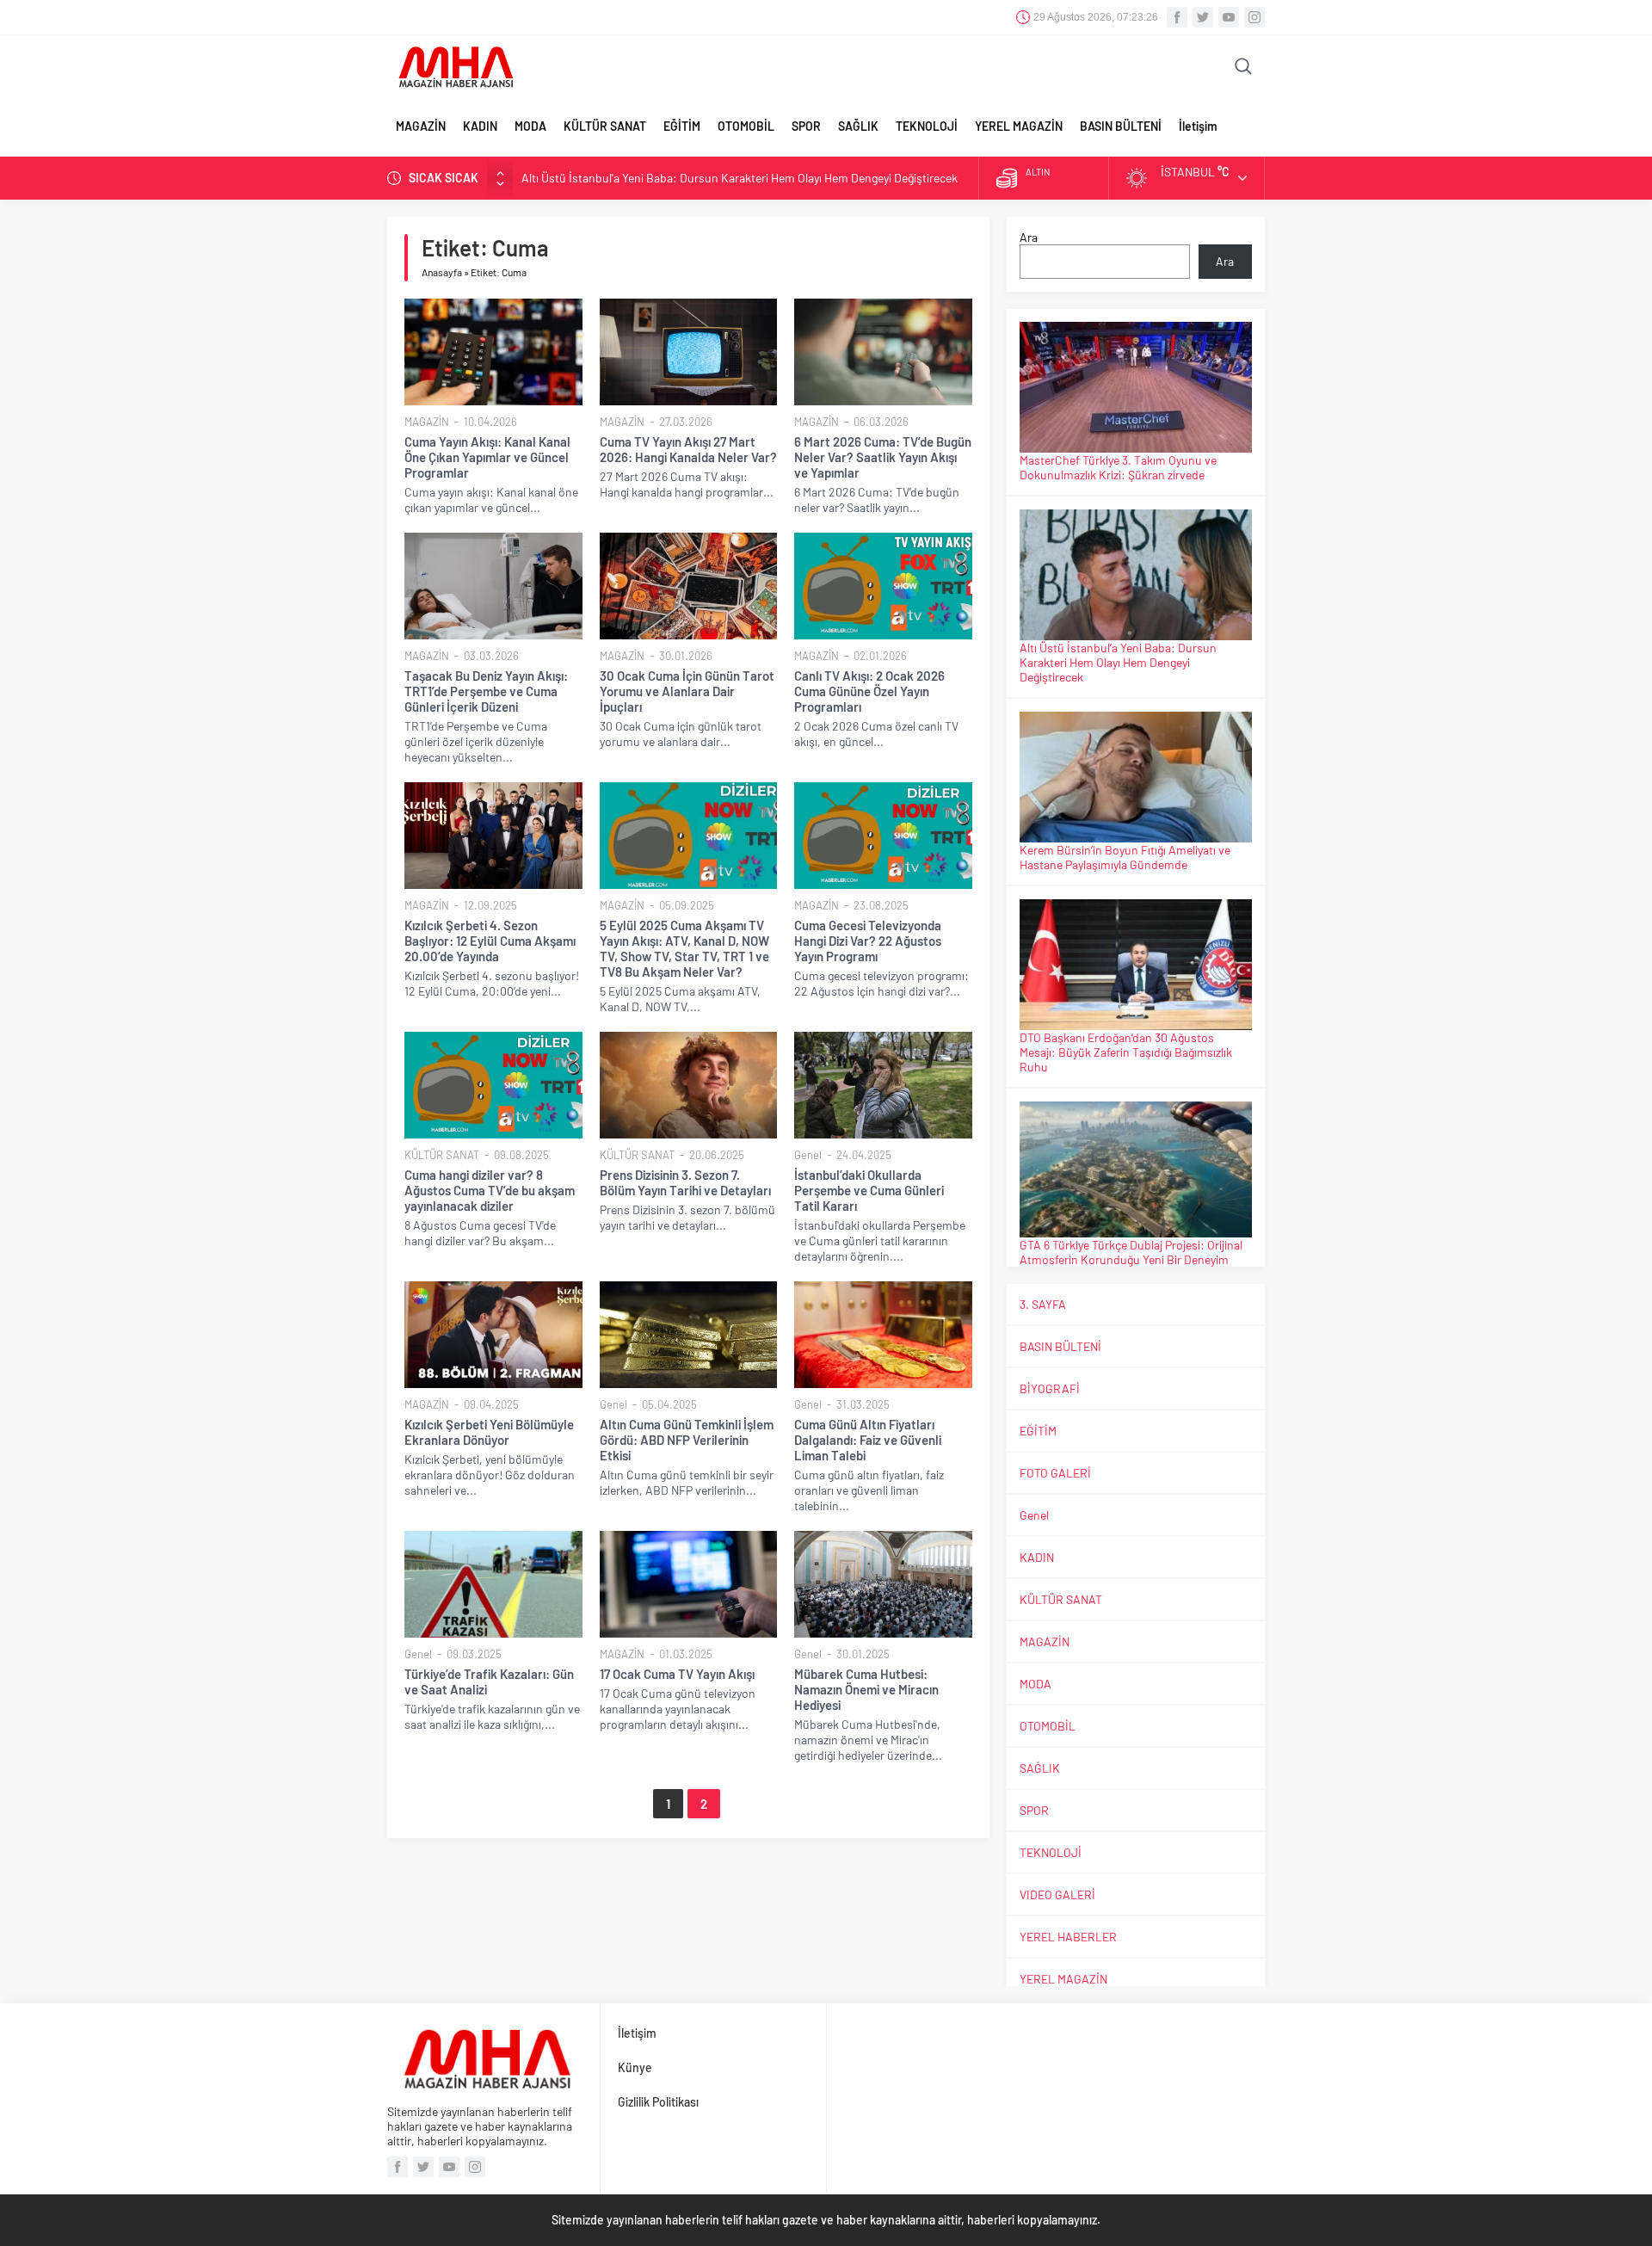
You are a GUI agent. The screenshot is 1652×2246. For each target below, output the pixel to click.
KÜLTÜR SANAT (605, 126)
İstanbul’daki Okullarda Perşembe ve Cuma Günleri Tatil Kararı (869, 1190)
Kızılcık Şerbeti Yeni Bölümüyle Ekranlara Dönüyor (489, 1432)
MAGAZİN (421, 126)
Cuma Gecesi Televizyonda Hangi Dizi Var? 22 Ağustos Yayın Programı (868, 941)
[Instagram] (1254, 17)
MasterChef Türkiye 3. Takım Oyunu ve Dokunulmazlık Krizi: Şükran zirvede (1118, 467)
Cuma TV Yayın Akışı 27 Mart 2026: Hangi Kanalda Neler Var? (688, 449)
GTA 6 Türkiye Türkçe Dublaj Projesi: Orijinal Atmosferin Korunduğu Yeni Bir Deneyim (1131, 1252)
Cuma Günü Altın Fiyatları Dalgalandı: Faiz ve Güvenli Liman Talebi (868, 1440)
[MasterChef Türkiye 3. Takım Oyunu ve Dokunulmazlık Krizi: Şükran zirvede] (1136, 388)
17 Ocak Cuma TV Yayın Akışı (677, 1674)
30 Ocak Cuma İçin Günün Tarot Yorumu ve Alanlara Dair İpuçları (687, 691)
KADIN (480, 126)
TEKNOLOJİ (927, 126)
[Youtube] (1229, 17)
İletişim (1198, 126)
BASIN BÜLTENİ (1121, 126)
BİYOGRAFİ (1050, 1388)
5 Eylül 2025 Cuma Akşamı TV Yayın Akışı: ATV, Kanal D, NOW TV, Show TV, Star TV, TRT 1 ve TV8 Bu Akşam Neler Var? (684, 948)
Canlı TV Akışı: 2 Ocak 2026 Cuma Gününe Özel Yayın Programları (869, 691)
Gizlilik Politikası (658, 2102)
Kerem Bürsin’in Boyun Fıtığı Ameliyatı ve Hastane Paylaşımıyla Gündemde (1125, 857)
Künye (635, 2067)
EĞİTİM (682, 126)
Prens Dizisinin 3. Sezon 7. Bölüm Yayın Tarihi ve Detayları (685, 1182)
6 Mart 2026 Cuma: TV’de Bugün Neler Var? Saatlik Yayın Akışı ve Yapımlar (883, 457)
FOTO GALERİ (1055, 1473)
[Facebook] (1177, 17)
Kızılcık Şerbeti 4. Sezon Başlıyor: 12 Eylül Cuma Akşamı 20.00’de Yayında (490, 941)
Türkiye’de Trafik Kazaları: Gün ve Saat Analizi (489, 1681)
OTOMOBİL (746, 126)
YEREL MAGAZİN (1019, 126)
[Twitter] (1203, 17)
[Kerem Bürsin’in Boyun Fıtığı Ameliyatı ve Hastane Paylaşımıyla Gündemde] (1136, 777)
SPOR (806, 126)
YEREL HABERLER (1068, 1937)
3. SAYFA (1043, 1304)
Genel (808, 1155)
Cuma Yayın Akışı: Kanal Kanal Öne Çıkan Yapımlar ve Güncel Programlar (487, 457)
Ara (1029, 237)
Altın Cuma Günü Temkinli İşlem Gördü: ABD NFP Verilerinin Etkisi (687, 1440)
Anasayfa (442, 272)
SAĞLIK (858, 126)
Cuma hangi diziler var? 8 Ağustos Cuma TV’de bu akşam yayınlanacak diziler (490, 1190)
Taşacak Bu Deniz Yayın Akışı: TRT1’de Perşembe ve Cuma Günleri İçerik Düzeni (486, 691)
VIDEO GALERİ (1057, 1894)
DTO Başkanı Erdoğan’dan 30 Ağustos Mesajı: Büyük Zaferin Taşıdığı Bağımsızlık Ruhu (1126, 1052)
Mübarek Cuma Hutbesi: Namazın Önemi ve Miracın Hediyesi (866, 1689)
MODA (530, 126)
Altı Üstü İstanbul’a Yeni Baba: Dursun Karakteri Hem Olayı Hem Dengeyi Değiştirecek (740, 178)
